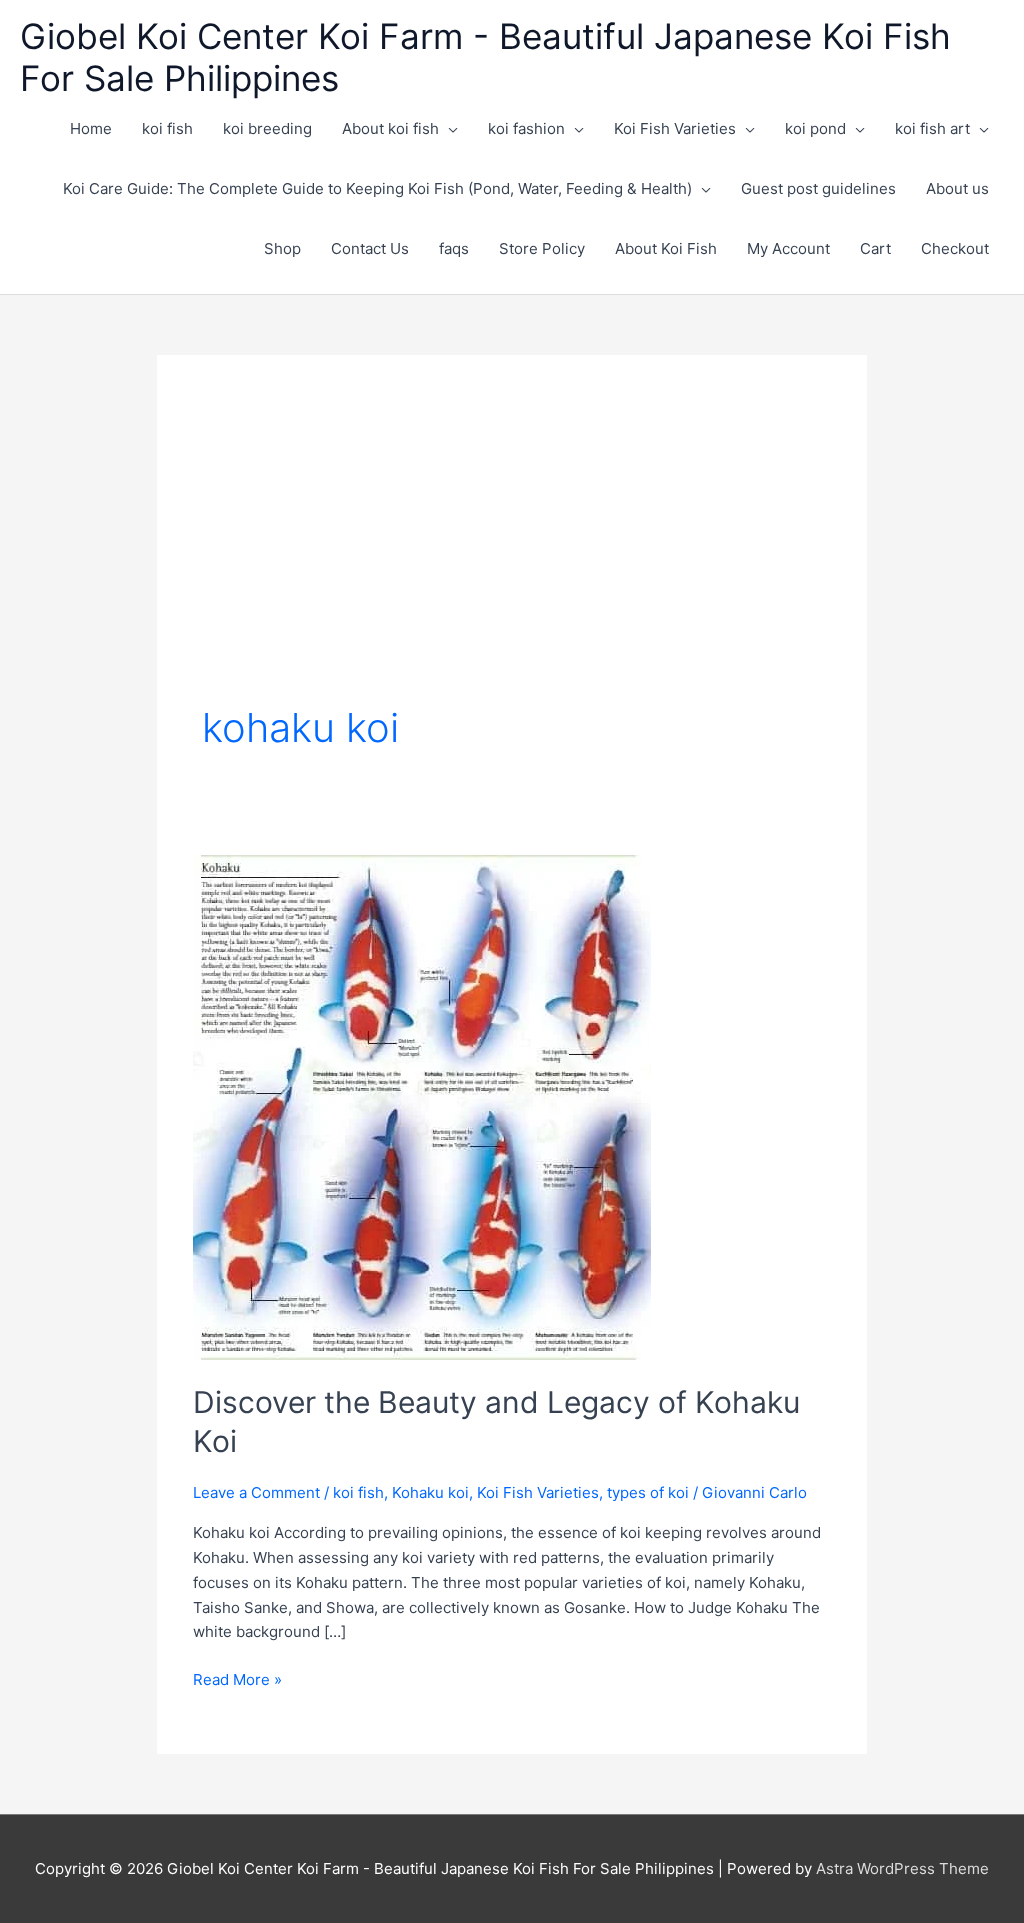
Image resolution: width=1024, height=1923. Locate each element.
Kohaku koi (430, 1492)
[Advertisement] (512, 550)
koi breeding (267, 128)
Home (91, 128)
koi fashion (526, 128)
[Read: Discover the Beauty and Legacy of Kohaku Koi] (422, 1106)
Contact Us (370, 248)
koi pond (815, 128)
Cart (875, 248)
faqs (454, 248)
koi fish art (932, 128)
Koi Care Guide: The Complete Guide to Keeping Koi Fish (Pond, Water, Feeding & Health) (377, 188)
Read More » (237, 1681)
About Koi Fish (666, 248)
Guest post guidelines (818, 188)
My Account (788, 248)
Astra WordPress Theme (902, 1868)
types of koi (648, 1492)
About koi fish (390, 128)
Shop (282, 248)
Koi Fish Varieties (675, 128)
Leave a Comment (256, 1492)
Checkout (955, 248)
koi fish (167, 128)
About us (957, 188)
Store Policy (542, 248)
